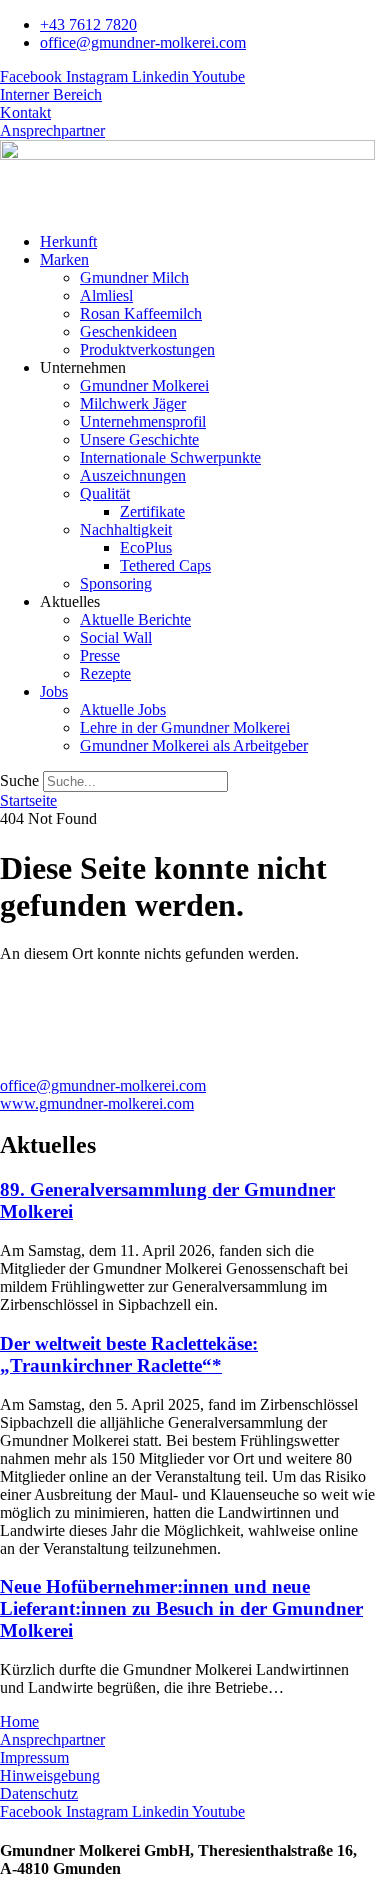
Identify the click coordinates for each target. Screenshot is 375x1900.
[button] (207, 260)
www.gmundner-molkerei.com (97, 1103)
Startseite (28, 800)
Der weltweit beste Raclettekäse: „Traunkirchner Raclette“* (129, 1354)
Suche (19, 780)
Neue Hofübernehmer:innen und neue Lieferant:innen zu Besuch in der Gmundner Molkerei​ (181, 1608)
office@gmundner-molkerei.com (103, 1085)
